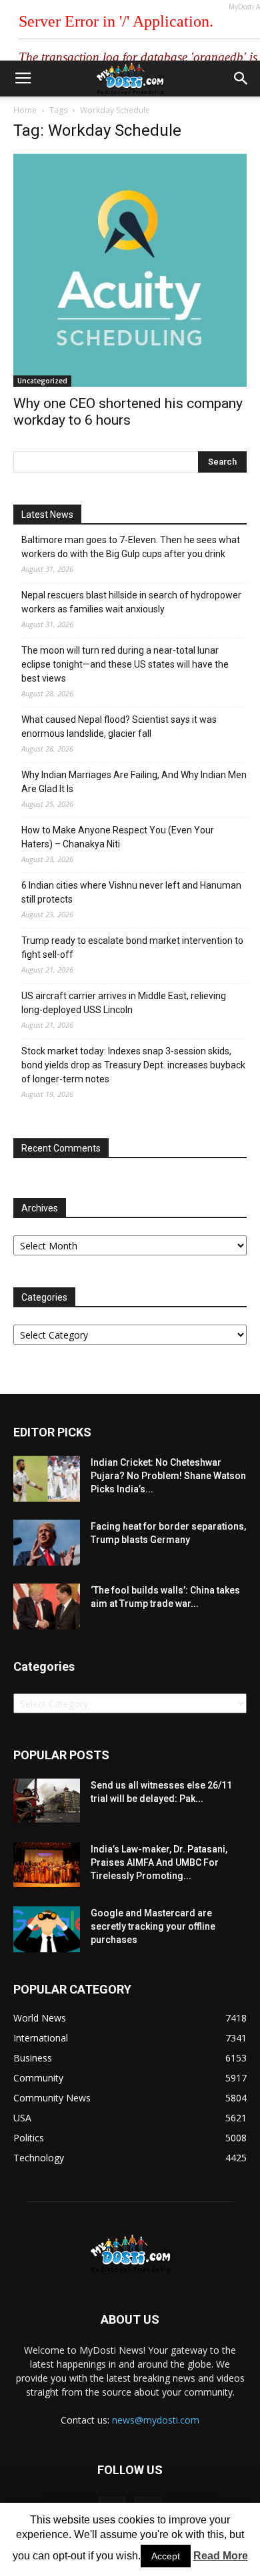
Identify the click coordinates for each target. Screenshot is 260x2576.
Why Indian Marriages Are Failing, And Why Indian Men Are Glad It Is (134, 782)
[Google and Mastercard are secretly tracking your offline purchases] (47, 1929)
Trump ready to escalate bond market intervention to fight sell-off (132, 948)
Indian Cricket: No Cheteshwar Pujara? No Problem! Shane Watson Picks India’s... (168, 1476)
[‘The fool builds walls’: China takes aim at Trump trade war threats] (47, 1607)
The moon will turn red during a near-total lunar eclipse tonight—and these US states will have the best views (125, 664)
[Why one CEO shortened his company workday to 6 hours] (130, 270)
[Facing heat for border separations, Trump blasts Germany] (47, 1543)
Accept (166, 2556)
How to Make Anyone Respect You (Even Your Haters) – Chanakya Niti (118, 837)
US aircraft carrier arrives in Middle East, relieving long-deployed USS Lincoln (124, 1003)
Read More (221, 2556)
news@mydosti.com (156, 2420)
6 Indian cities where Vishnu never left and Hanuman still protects (131, 892)
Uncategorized (42, 381)
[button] (241, 79)
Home (25, 110)
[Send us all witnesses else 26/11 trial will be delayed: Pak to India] (47, 1801)
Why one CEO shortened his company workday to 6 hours (128, 412)
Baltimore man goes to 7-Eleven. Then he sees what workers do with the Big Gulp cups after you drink (131, 547)
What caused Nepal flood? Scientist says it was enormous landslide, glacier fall (119, 727)
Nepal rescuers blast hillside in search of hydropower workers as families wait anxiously (131, 602)
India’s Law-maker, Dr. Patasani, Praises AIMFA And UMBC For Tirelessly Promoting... (159, 1862)
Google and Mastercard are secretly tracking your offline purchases (153, 1926)
